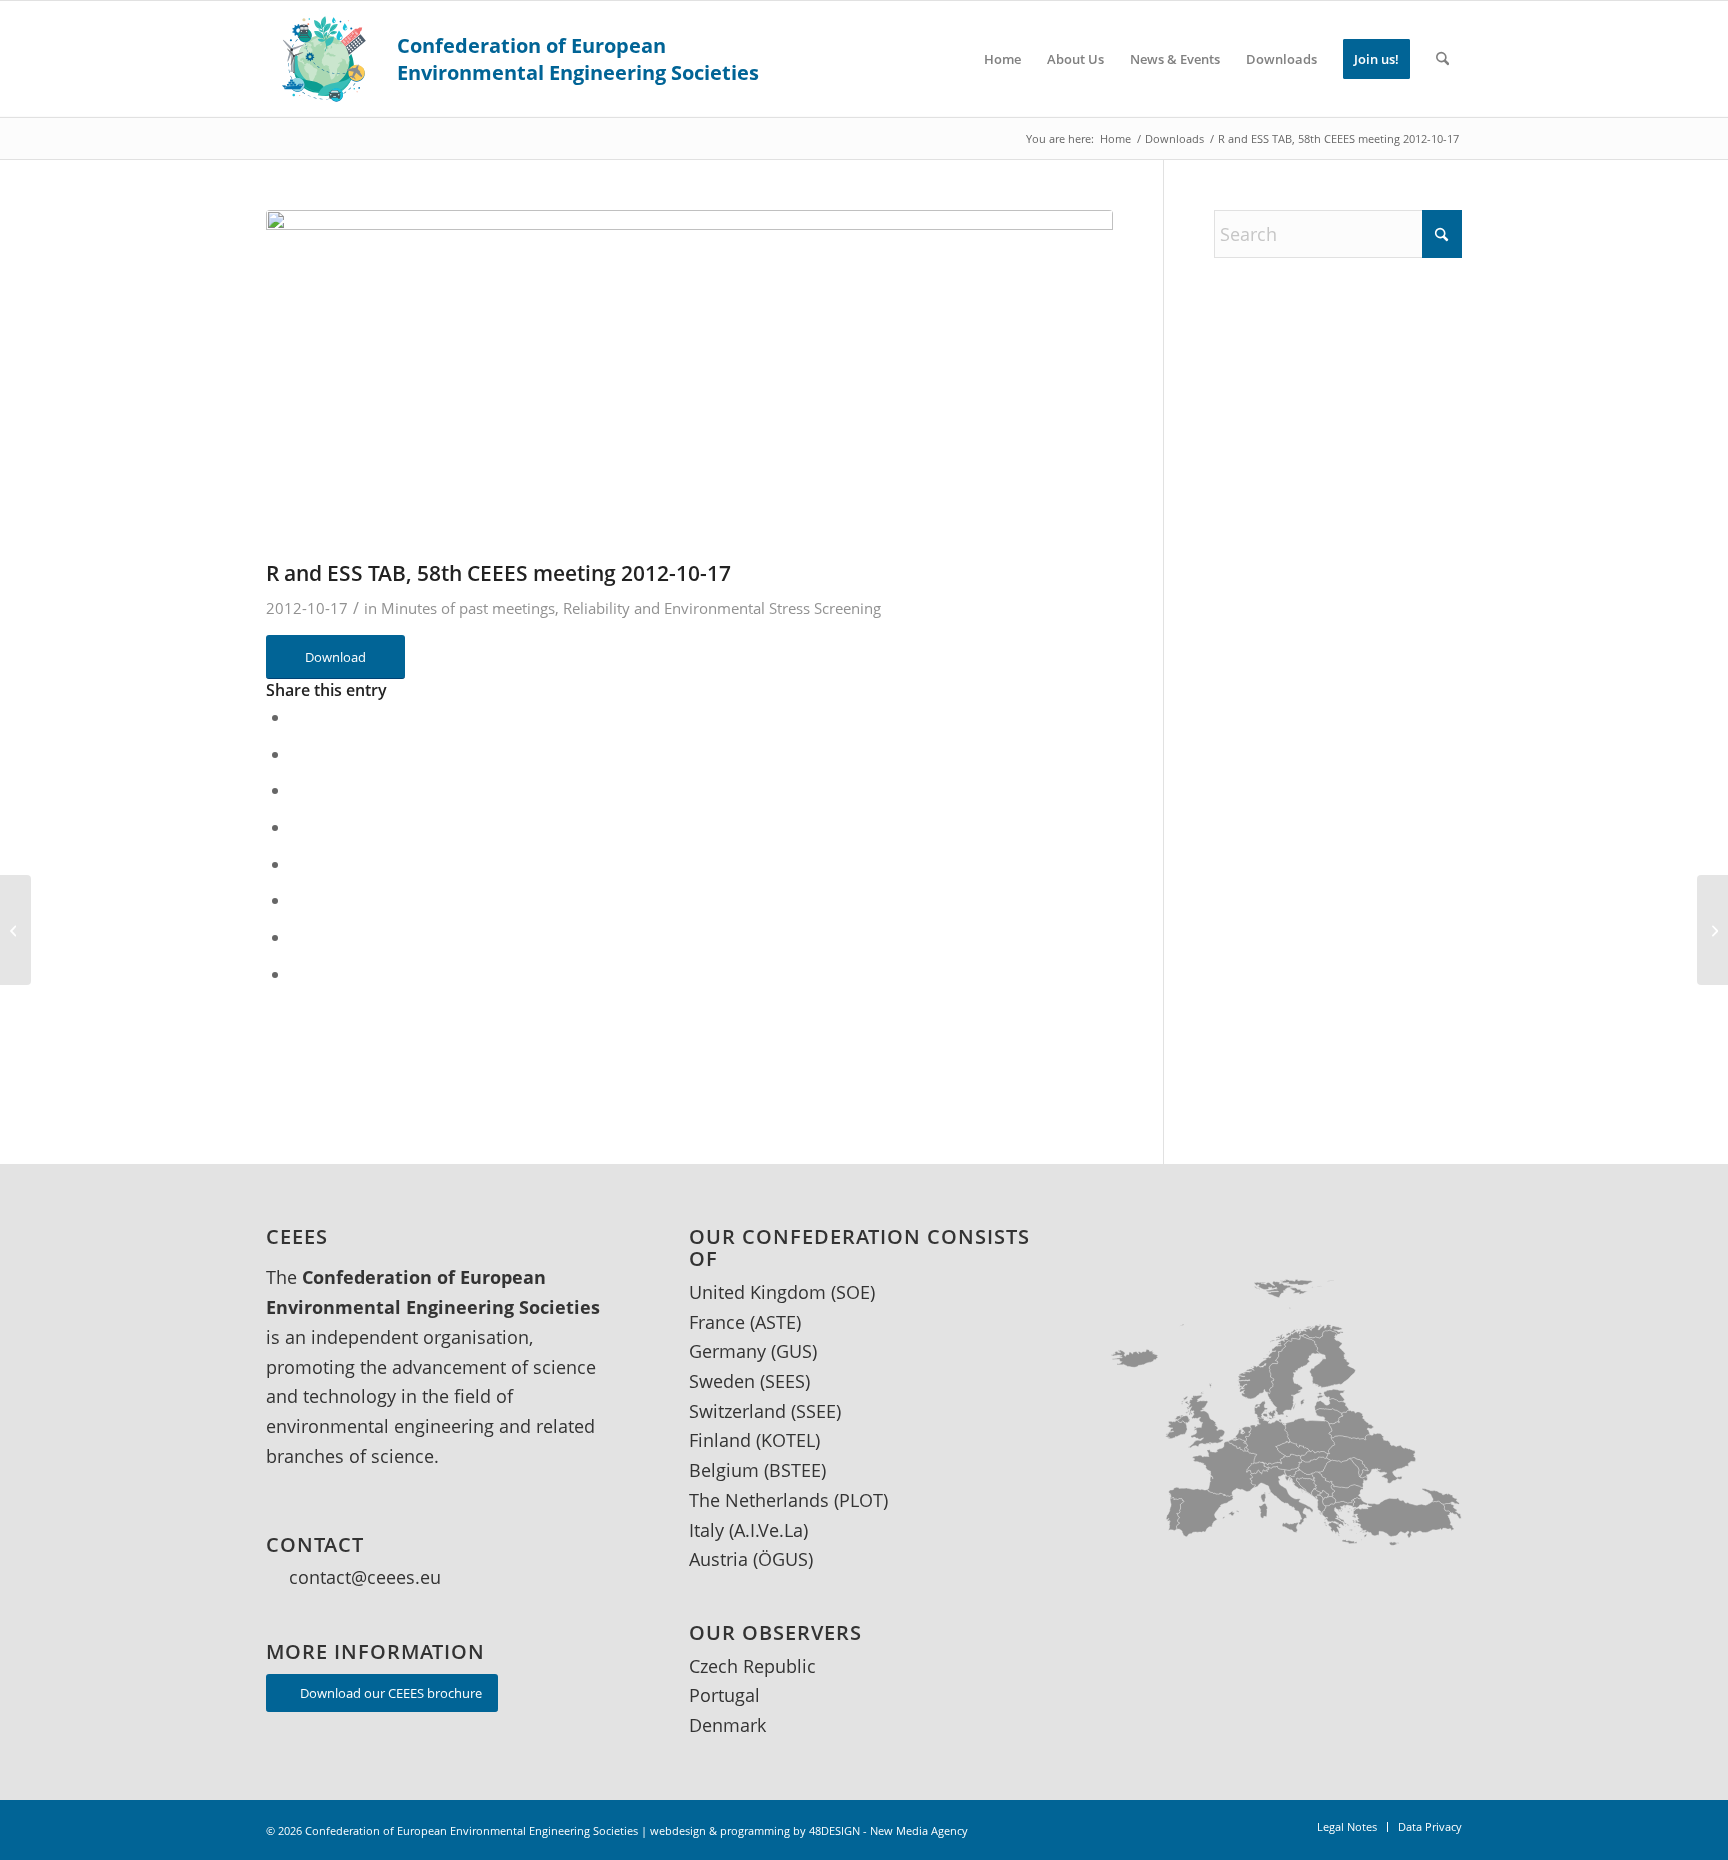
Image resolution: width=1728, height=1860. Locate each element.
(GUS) (794, 1351)
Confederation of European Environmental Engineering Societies (471, 1830)
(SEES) (785, 1381)
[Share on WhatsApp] (298, 827)
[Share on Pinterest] (298, 864)
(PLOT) (861, 1500)
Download (335, 657)
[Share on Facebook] (298, 717)
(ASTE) (775, 1322)
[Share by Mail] (298, 974)
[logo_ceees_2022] (514, 59)
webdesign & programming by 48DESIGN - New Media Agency (809, 1830)
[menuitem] (1002, 59)
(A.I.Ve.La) (768, 1530)
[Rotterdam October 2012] (1712, 930)
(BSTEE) (795, 1470)
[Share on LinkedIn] (298, 900)
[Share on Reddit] (298, 937)
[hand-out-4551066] (689, 371)
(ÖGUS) (783, 1559)
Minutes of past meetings (468, 608)
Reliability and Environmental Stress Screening (722, 608)
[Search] (1442, 59)
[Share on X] (298, 754)
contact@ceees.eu (365, 1577)
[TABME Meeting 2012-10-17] (15, 930)
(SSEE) (816, 1411)
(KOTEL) (788, 1440)
